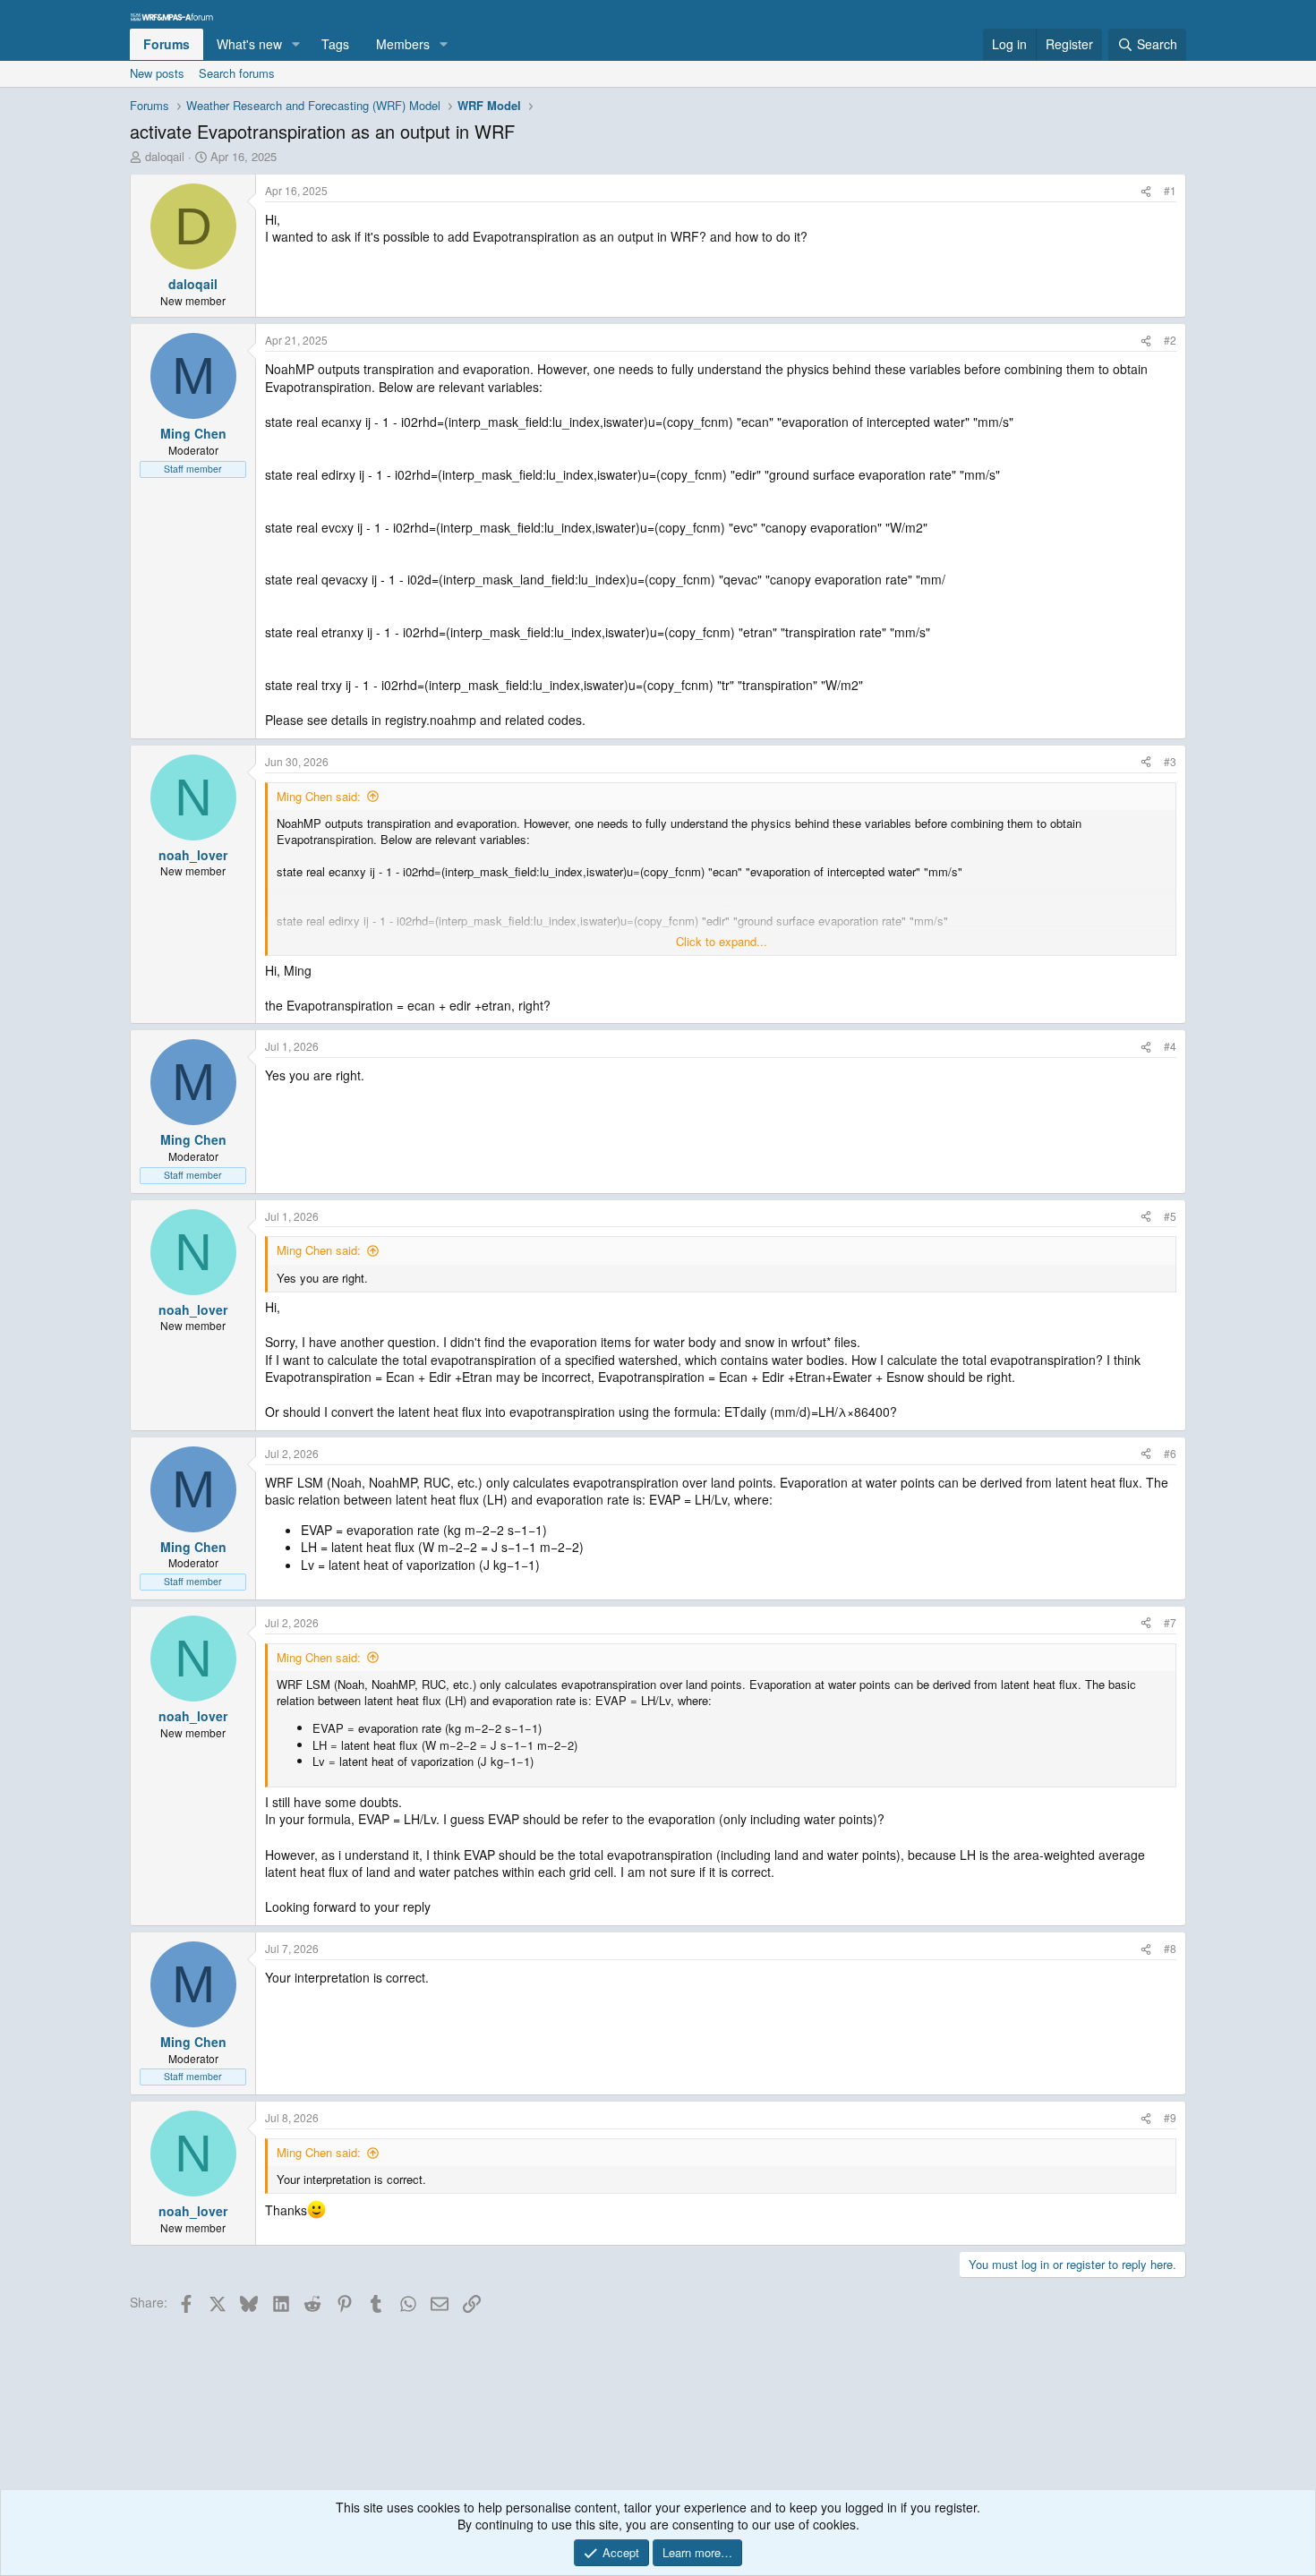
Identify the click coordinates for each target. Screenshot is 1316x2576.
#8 (1170, 1948)
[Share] (1146, 191)
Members (403, 44)
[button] (296, 45)
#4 (1170, 1046)
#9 (1170, 2117)
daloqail (165, 156)
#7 (1170, 1622)
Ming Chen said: (319, 796)
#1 (1170, 190)
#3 (1170, 761)
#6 (1170, 1453)
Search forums (237, 73)
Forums (167, 44)
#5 (1170, 1216)
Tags (335, 44)
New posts (157, 73)
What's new (249, 44)
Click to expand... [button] (722, 942)
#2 (1170, 340)
